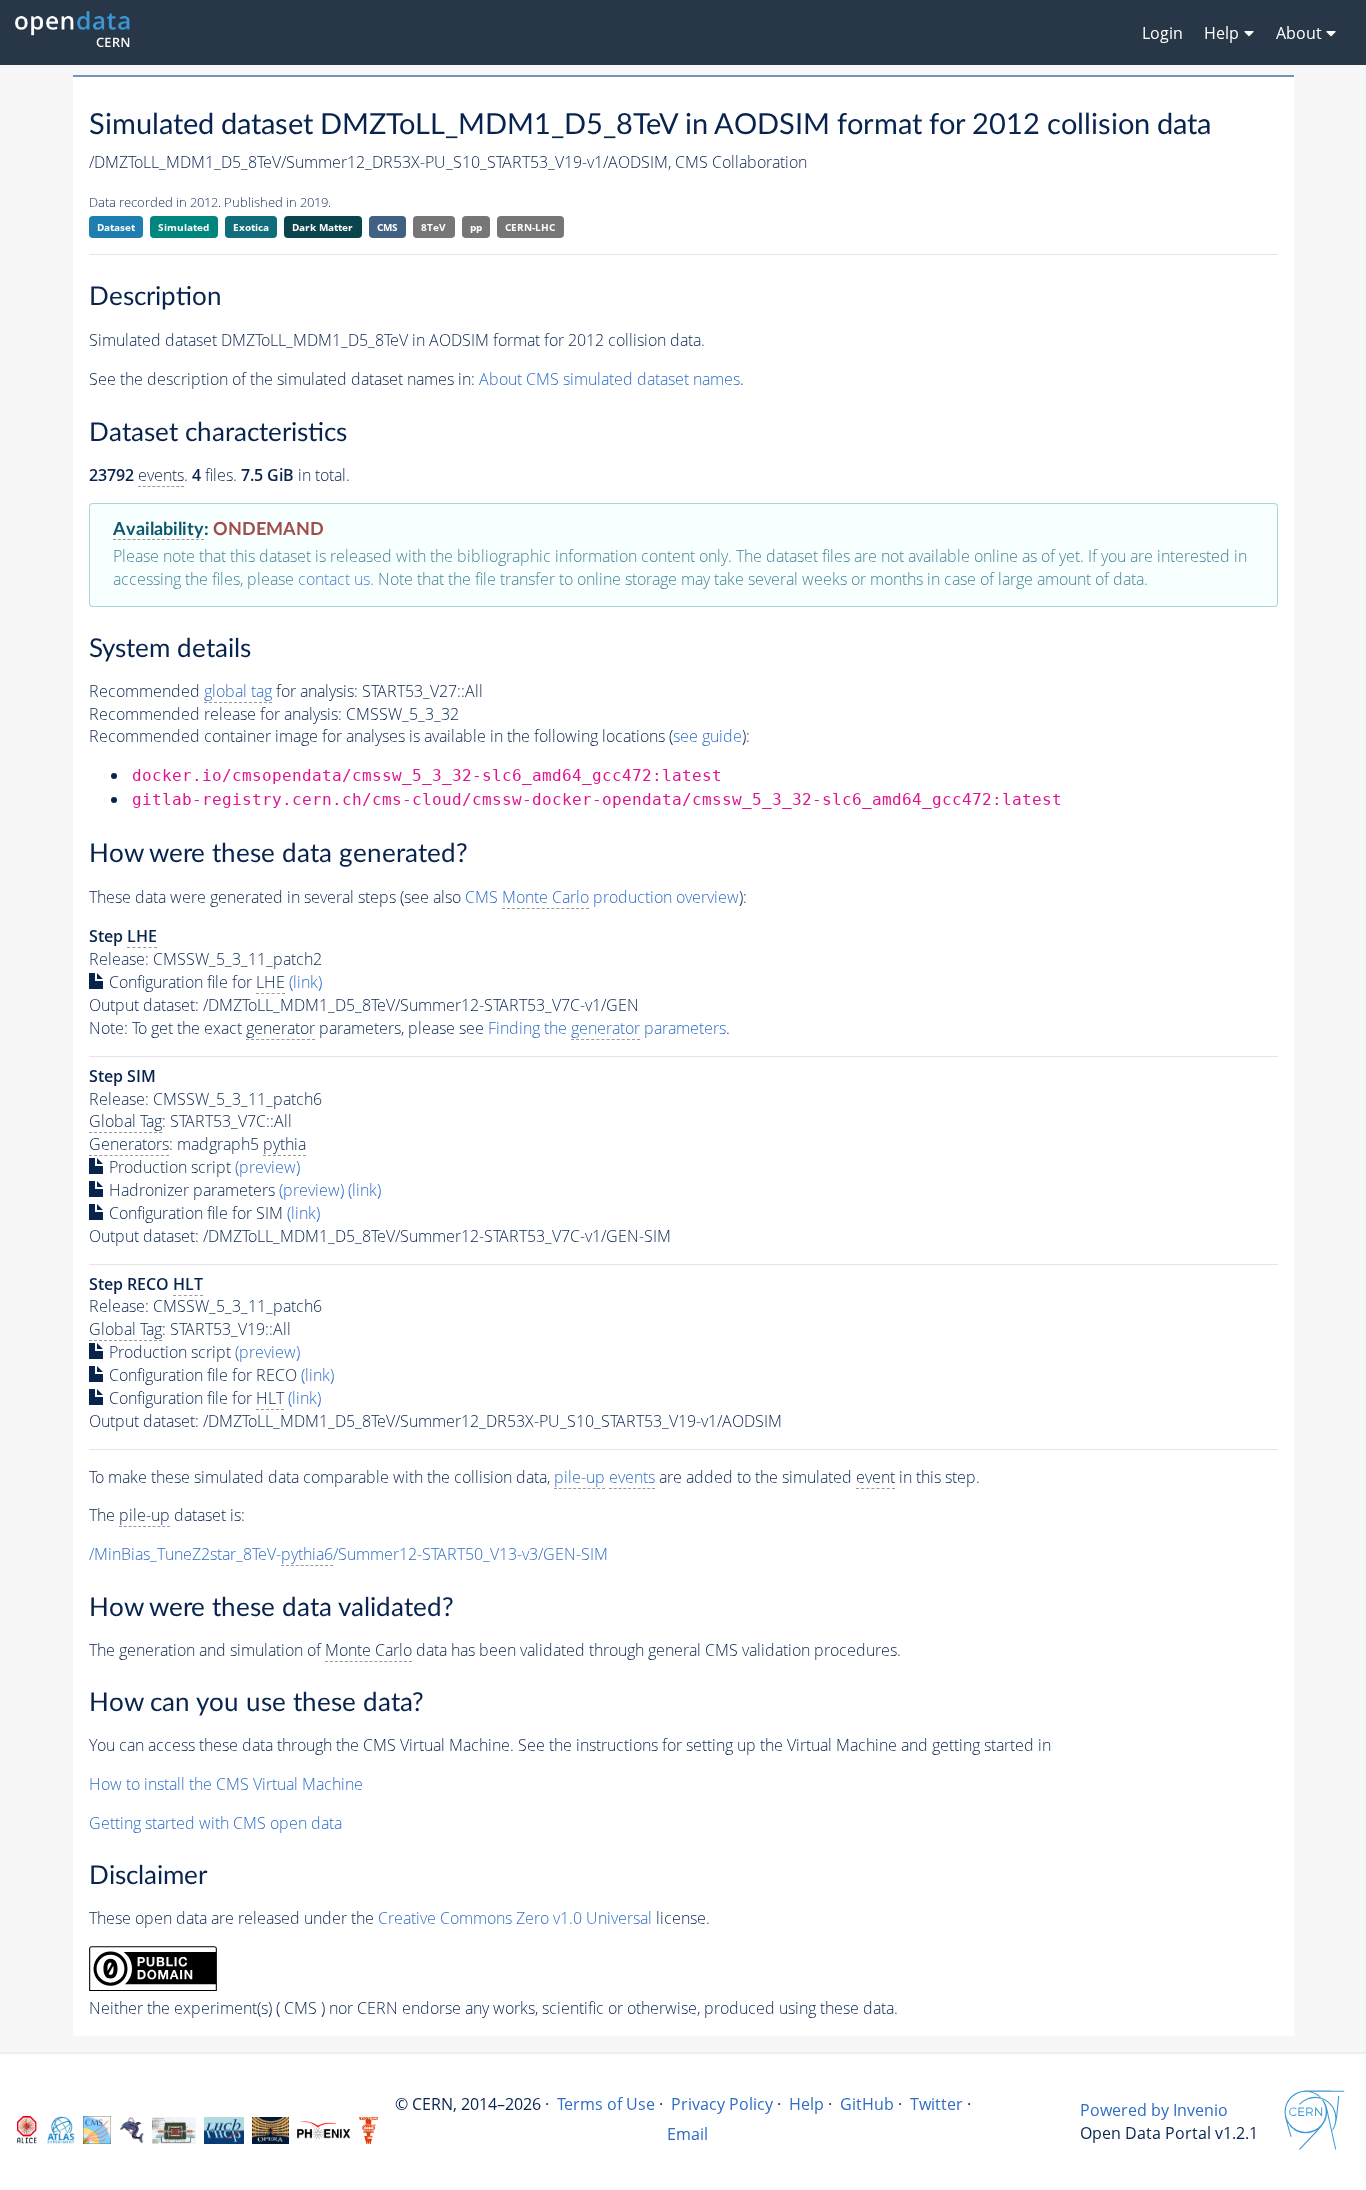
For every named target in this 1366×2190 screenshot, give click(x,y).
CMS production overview (602, 897)
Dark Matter (322, 227)
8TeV (433, 227)
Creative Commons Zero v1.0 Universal (515, 1918)
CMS (387, 227)
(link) (305, 982)
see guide (707, 736)
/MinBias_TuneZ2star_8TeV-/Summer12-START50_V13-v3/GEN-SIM (348, 1554)
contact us (334, 579)
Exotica (251, 227)
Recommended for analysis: (223, 691)
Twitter (936, 2104)
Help (806, 2104)
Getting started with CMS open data (215, 1823)
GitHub (867, 2104)
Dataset (116, 227)
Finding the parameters (607, 1028)
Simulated (183, 227)
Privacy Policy (722, 2104)
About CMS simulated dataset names (609, 379)
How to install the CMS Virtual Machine (226, 1784)
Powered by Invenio (1154, 2110)
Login (1162, 33)
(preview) (267, 1167)
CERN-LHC (530, 227)
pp (476, 227)
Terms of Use (606, 2104)
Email (687, 2134)
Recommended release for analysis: (215, 714)
